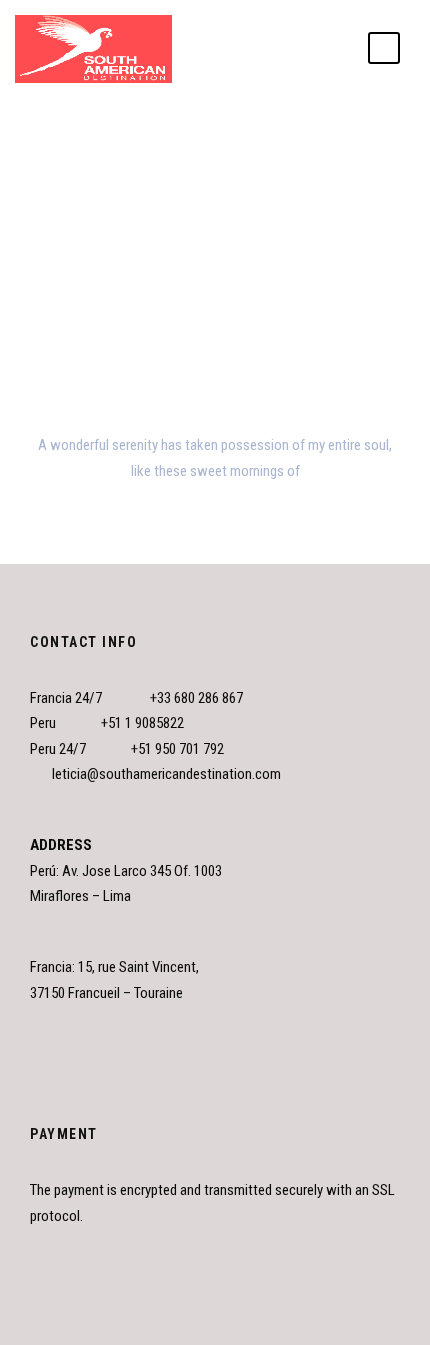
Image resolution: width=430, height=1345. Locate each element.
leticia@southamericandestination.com (166, 774)
